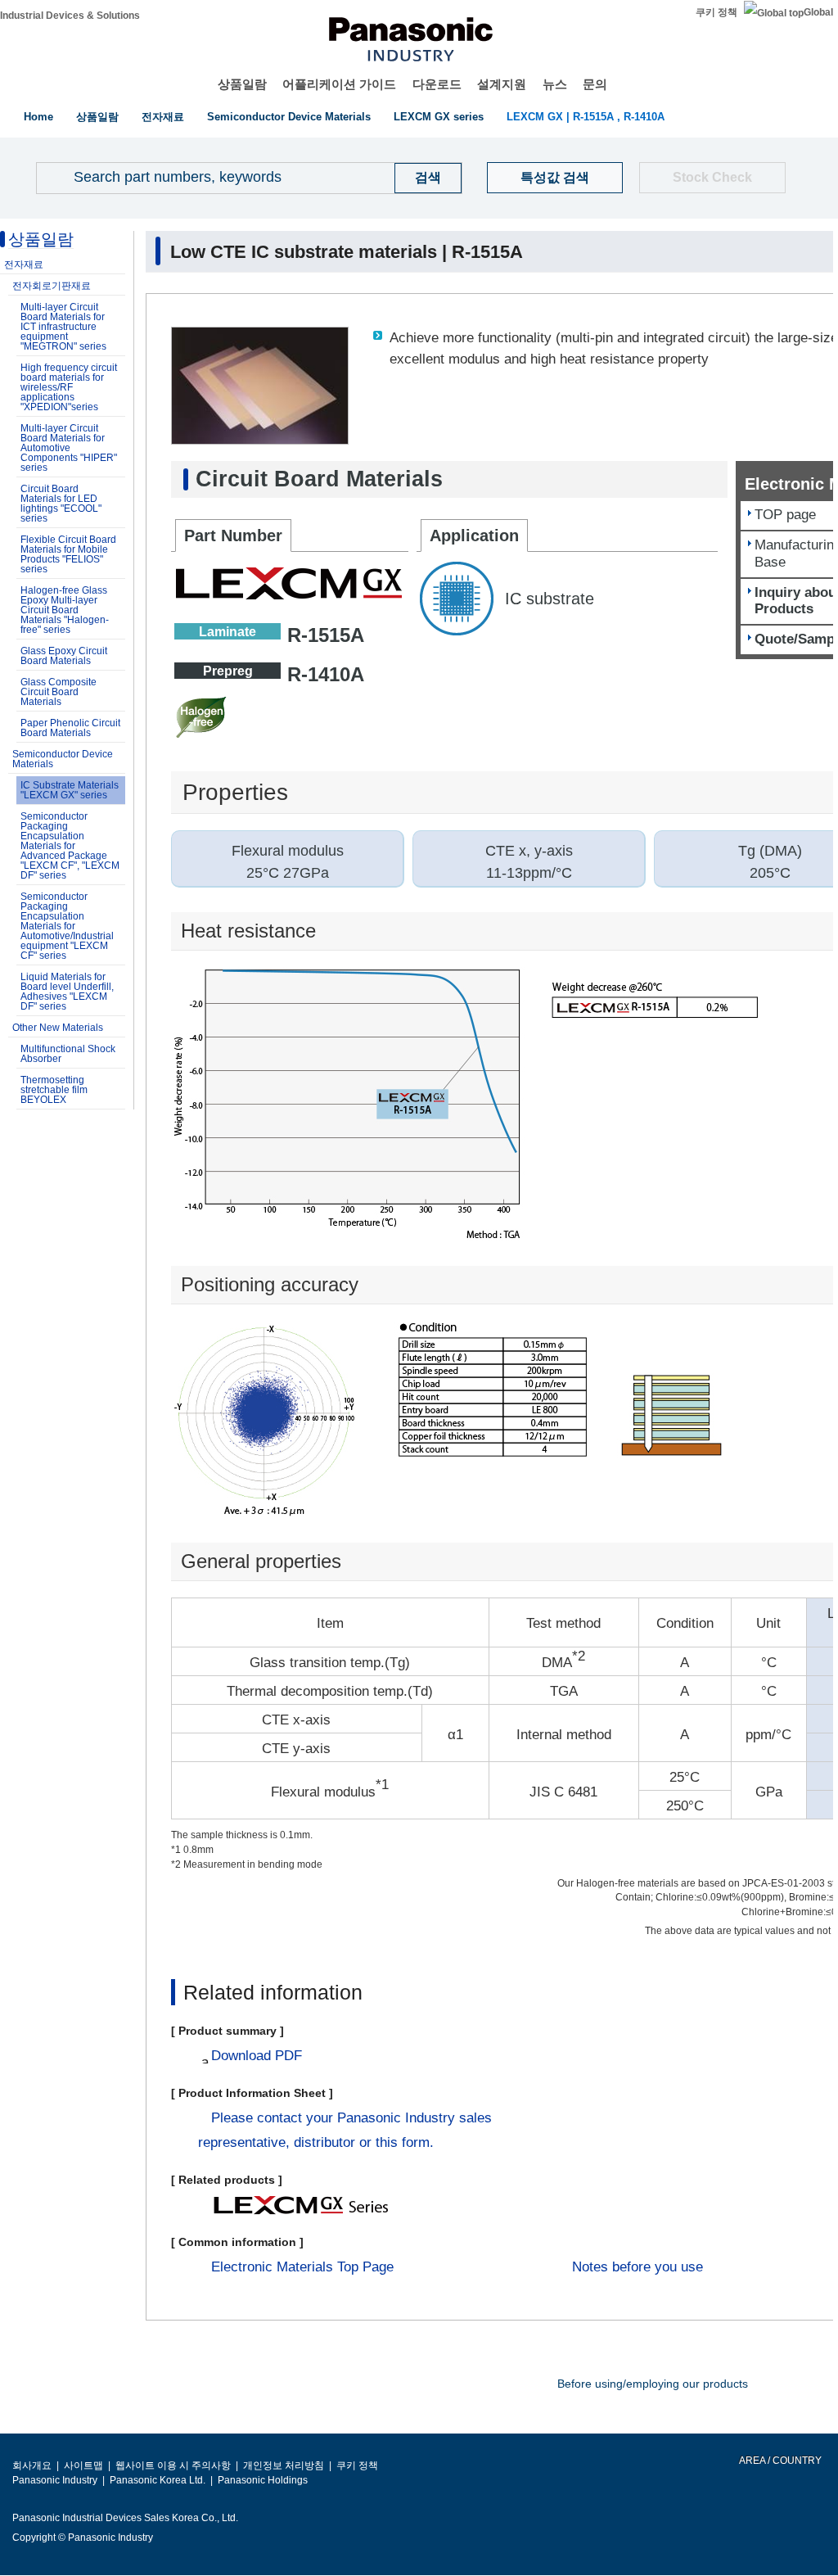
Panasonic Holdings (263, 2480)
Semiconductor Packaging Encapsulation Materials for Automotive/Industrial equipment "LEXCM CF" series (67, 926)
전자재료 (163, 117)
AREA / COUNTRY (779, 2461)
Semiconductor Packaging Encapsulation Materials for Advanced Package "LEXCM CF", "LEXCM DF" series (70, 846)
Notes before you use (638, 2267)
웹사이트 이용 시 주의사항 (173, 2465)
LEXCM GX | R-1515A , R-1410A (586, 117)
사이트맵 (83, 2465)
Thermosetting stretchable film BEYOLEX (54, 1090)
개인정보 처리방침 (284, 2465)
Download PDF (257, 2056)
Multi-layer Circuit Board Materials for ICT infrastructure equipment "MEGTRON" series (63, 327)
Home (38, 117)
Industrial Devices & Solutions (70, 16)
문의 (595, 84)
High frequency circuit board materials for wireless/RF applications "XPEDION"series (69, 387)
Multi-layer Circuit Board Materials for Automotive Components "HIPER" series (69, 448)
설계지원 (502, 84)
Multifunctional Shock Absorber (68, 1054)
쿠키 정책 (716, 12)
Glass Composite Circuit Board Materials (59, 692)
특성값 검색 (555, 177)
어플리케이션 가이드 (339, 84)
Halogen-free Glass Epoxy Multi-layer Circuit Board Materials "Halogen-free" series (65, 610)
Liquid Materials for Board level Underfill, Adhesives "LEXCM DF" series (67, 992)
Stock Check (712, 177)
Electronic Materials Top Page (302, 2267)
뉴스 (555, 84)
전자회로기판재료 (52, 286)
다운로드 (437, 84)
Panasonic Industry (55, 2480)
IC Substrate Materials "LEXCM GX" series (70, 790)
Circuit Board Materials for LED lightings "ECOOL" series (61, 504)
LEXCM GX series (439, 117)
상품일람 (242, 84)
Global (818, 12)
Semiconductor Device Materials (289, 117)
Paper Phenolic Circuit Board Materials (70, 728)
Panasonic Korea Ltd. (158, 2480)
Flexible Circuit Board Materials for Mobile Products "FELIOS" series (68, 554)
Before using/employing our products (653, 2384)
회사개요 (32, 2465)
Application (474, 536)
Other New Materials (58, 1028)
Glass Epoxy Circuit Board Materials (64, 656)
